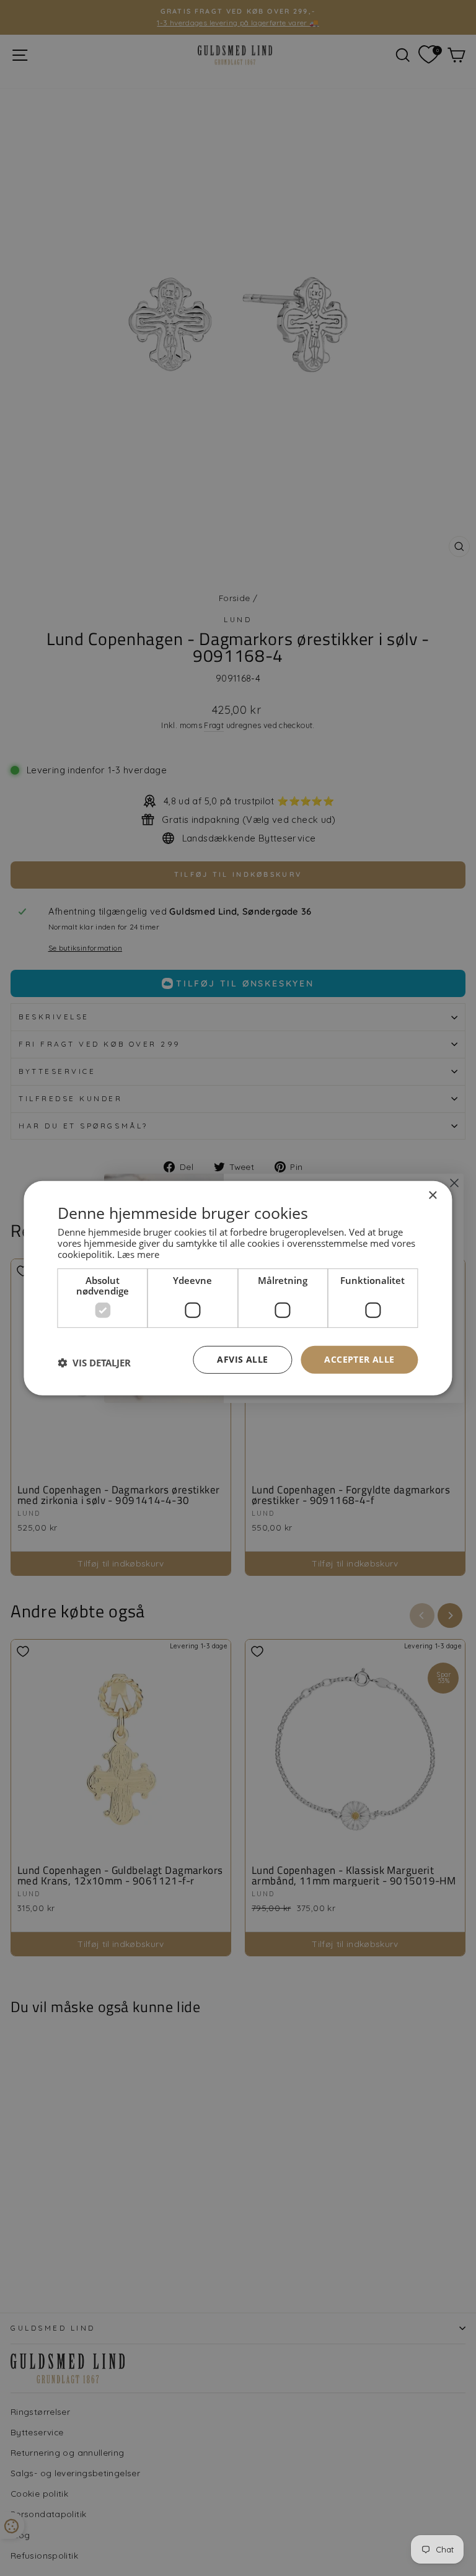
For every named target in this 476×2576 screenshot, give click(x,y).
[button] (94, 1363)
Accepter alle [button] (359, 1359)
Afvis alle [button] (242, 1359)
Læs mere (138, 1254)
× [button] (432, 1195)
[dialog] (238, 1288)
